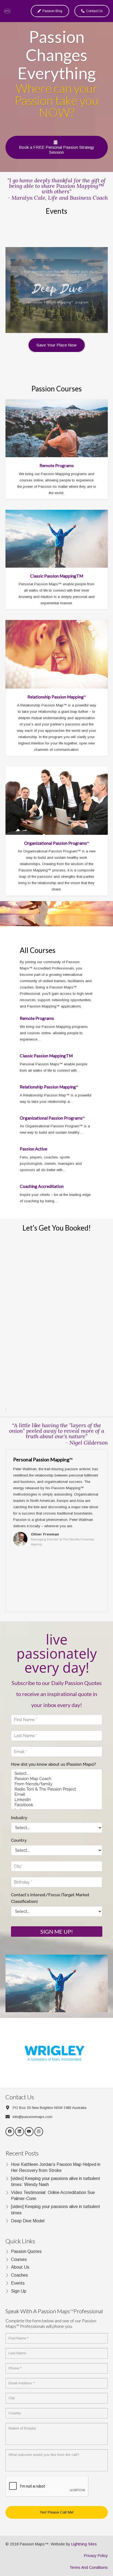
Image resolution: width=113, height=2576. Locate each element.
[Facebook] (10, 2132)
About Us (20, 2267)
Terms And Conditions (89, 2567)
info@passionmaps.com (33, 2117)
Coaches (19, 2275)
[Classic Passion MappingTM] (57, 539)
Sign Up (19, 2291)
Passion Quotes (26, 2251)
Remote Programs (57, 465)
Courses (19, 2259)
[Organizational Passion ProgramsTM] (57, 801)
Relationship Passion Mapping (57, 697)
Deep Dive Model (28, 2221)
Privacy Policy (96, 2556)
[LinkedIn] (20, 2132)
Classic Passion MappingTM (57, 576)
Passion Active (33, 1149)
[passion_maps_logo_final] (7, 11)
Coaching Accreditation (42, 1186)
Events (18, 2283)
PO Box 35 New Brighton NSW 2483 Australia (50, 2108)
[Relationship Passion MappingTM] (57, 654)
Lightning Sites (84, 2544)
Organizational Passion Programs (57, 843)
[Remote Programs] (57, 428)
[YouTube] (29, 2132)
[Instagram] (39, 2132)
